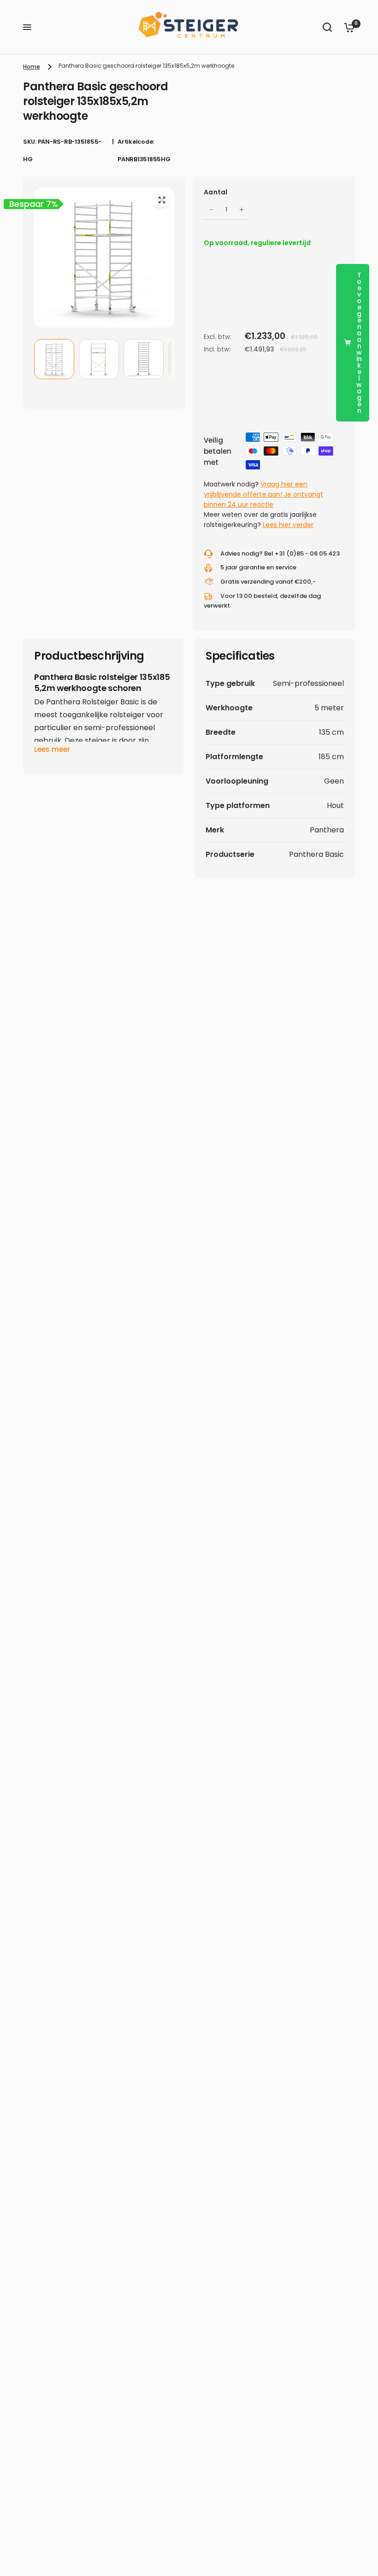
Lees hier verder (288, 525)
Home (32, 67)
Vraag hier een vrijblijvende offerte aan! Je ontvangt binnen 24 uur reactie (263, 494)
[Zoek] (327, 27)
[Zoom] (162, 200)
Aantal (216, 192)
